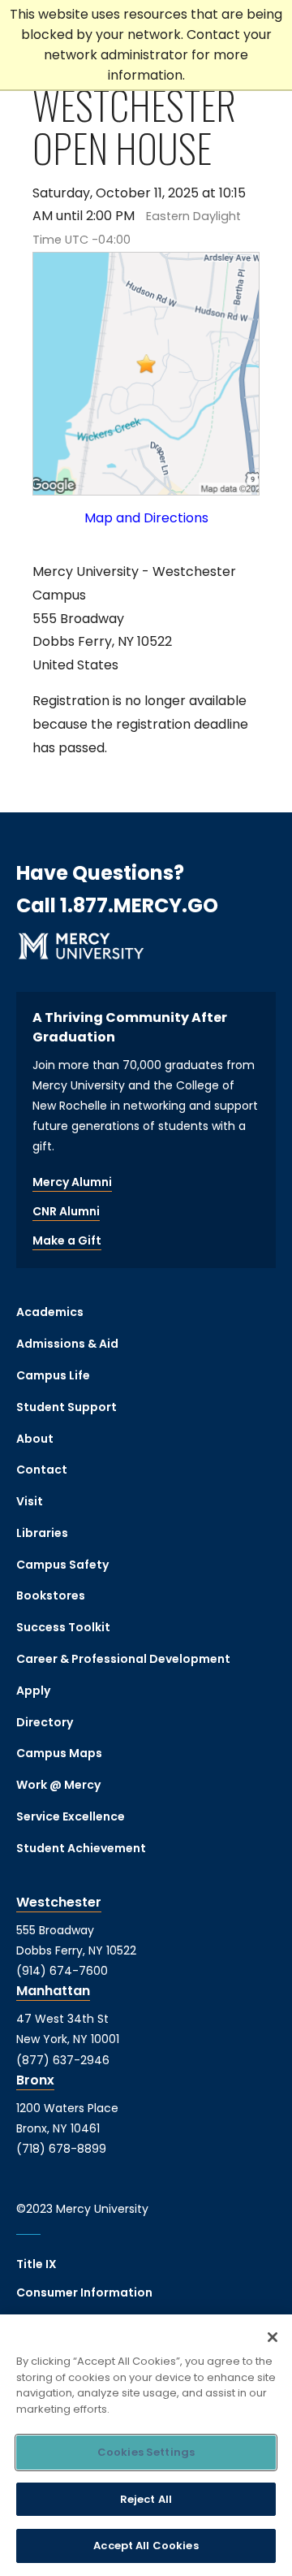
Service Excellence (71, 1816)
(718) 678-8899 (61, 2149)
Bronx (35, 2080)
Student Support (67, 1407)
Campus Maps (59, 1753)
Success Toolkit (63, 1627)
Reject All (146, 2499)
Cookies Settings (146, 2452)
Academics (50, 1312)
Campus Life (53, 1375)
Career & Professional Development (123, 1659)
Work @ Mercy (58, 1785)
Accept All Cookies (146, 2546)
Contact (42, 1470)
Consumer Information (84, 2292)
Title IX (36, 2264)
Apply (33, 1691)
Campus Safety (62, 1565)
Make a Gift (67, 1240)
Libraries (42, 1533)
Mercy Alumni (72, 1182)
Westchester (59, 1902)
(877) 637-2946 (63, 2060)
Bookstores (51, 1595)
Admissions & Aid (67, 1344)
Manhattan (53, 1991)
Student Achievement (81, 1848)
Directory (45, 1722)
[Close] (273, 2337)
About (35, 1439)
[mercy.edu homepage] (81, 949)
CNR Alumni (66, 1211)
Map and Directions (146, 518)
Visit (30, 1501)
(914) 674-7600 (62, 1971)
